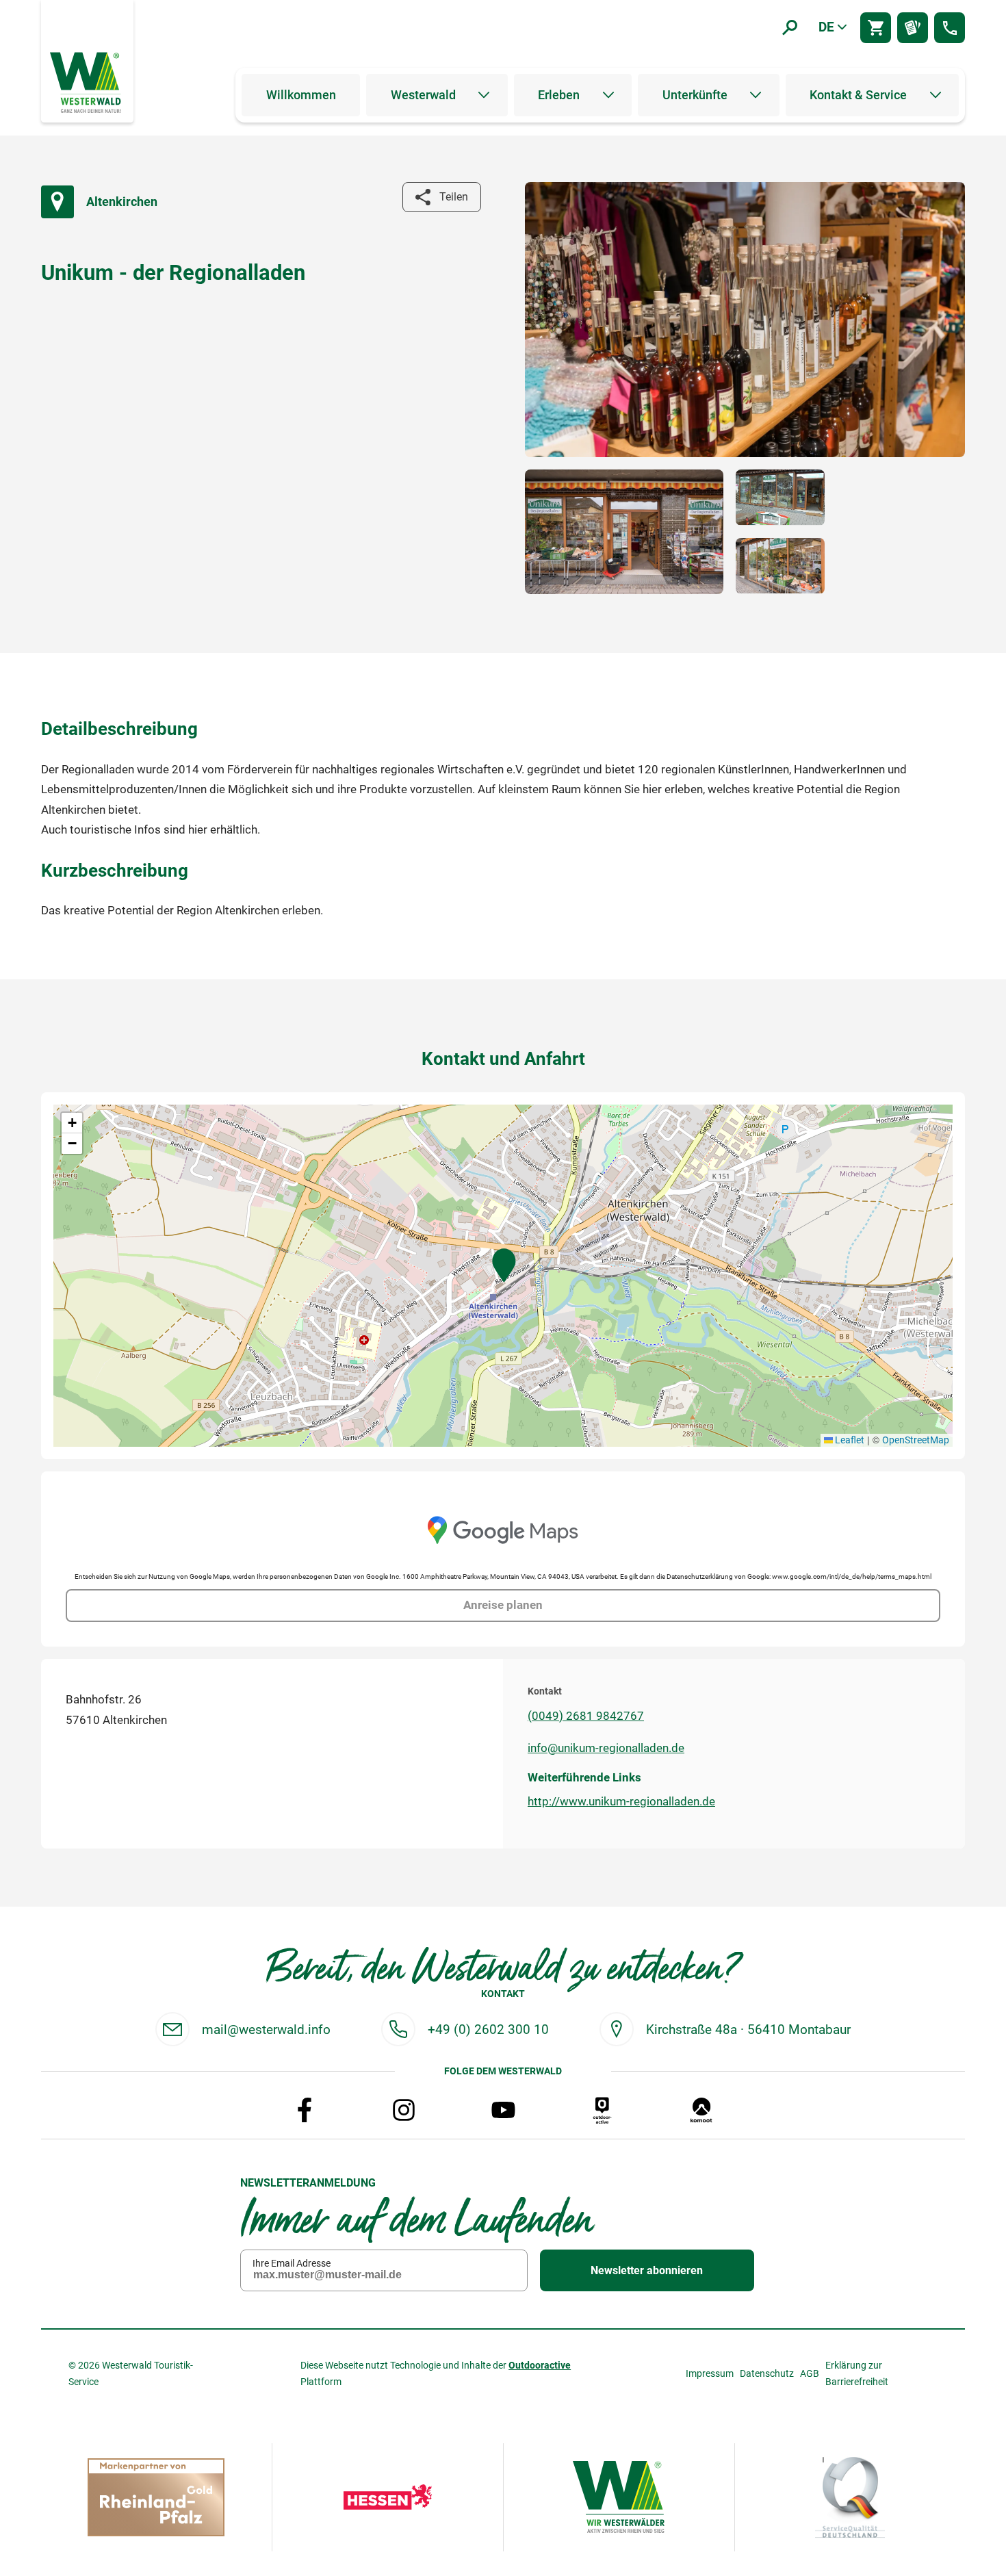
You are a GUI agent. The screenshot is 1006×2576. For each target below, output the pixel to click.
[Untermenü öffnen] (484, 95)
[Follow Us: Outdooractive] (602, 2110)
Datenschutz (767, 2373)
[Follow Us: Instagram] (404, 2110)
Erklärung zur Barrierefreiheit (857, 2373)
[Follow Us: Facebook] (305, 2110)
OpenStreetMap (916, 1440)
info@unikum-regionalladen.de (606, 1748)
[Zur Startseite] (87, 81)
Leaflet (849, 1440)
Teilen (454, 197)
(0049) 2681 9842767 (586, 1716)
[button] (504, 1265)
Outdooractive (540, 2365)
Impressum (710, 2373)
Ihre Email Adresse (292, 2263)
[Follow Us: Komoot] (701, 2110)
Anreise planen (503, 1605)
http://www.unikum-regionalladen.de (621, 1801)
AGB (810, 2373)
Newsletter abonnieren (647, 2270)
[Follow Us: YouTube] (503, 2110)
